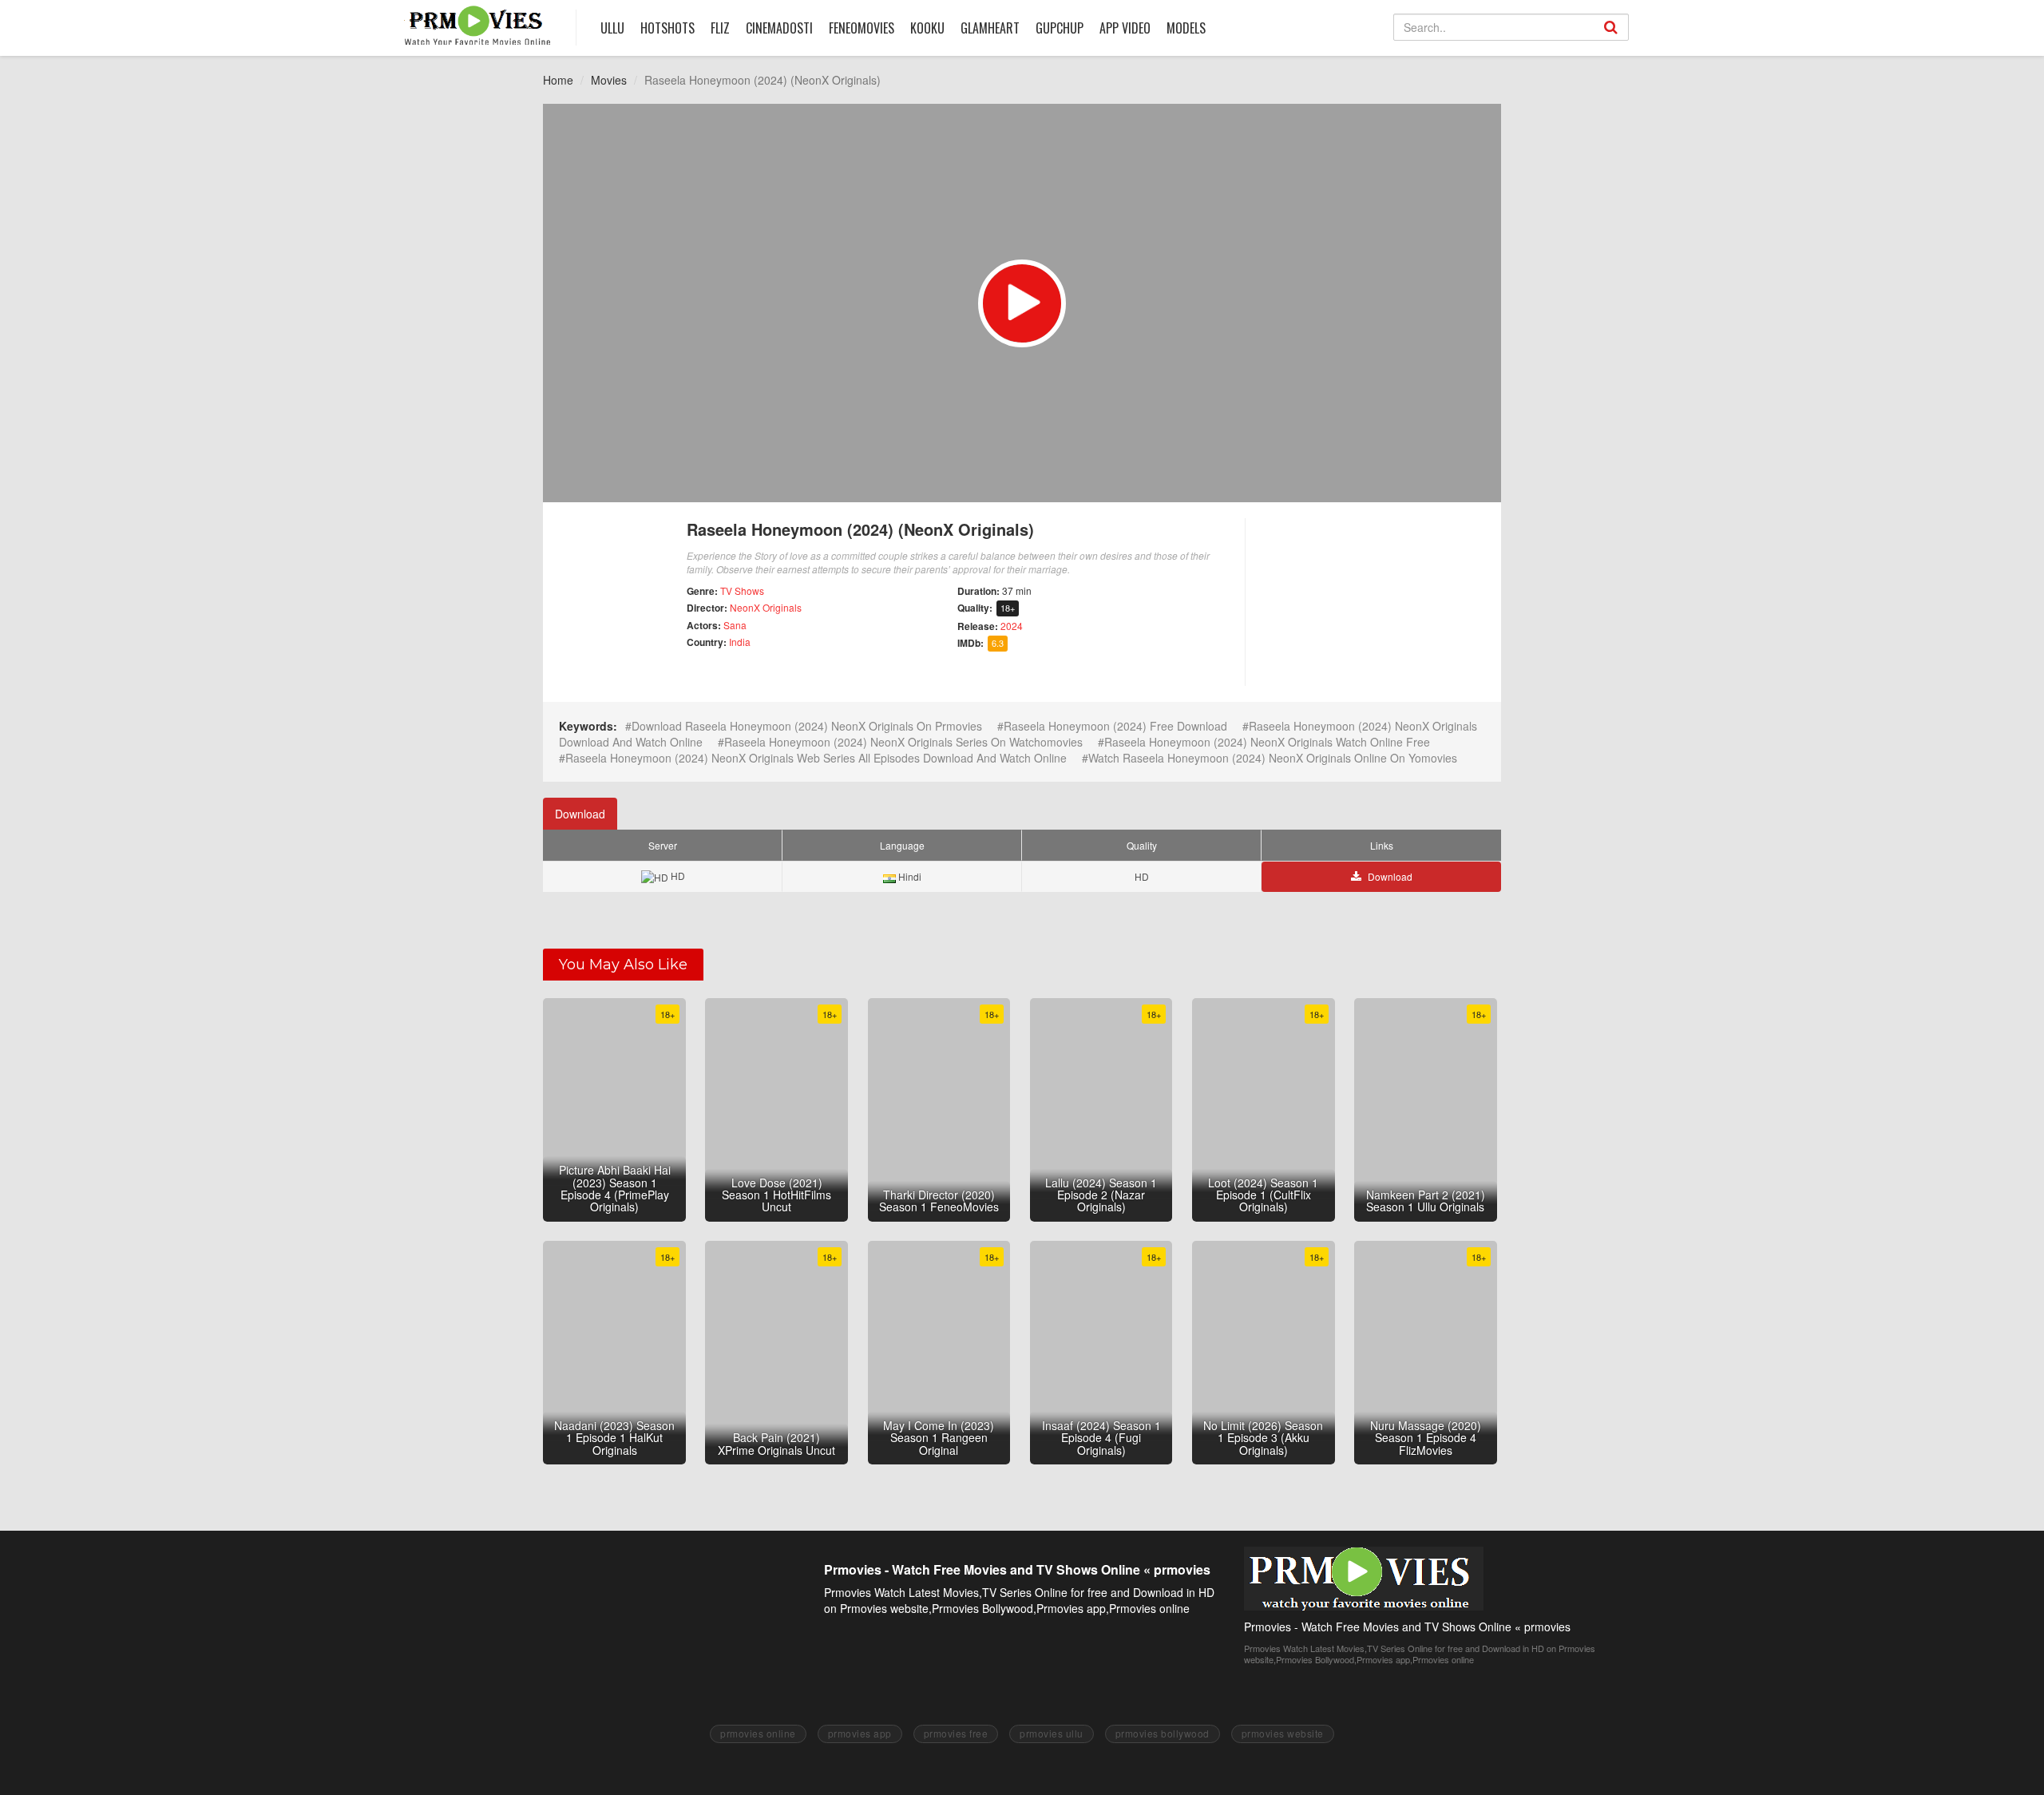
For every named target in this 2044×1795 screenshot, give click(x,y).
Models (1186, 28)
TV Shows (742, 590)
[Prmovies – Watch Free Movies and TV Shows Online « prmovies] (478, 25)
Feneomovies (862, 28)
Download (580, 814)
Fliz (720, 28)
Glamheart (990, 28)
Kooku (927, 28)
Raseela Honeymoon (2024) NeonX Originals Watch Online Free (1267, 742)
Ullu (612, 28)
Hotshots (667, 28)
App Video (1125, 28)
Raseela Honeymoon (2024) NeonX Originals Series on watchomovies (903, 742)
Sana (735, 625)
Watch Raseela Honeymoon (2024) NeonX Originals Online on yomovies (1273, 758)
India (740, 642)
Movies (609, 80)
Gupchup (1060, 28)
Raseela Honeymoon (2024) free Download (1115, 726)
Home (558, 80)
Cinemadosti (779, 28)
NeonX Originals (766, 607)
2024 (1012, 626)
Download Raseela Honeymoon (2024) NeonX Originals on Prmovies (807, 726)
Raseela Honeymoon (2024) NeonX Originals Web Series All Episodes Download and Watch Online (816, 758)
